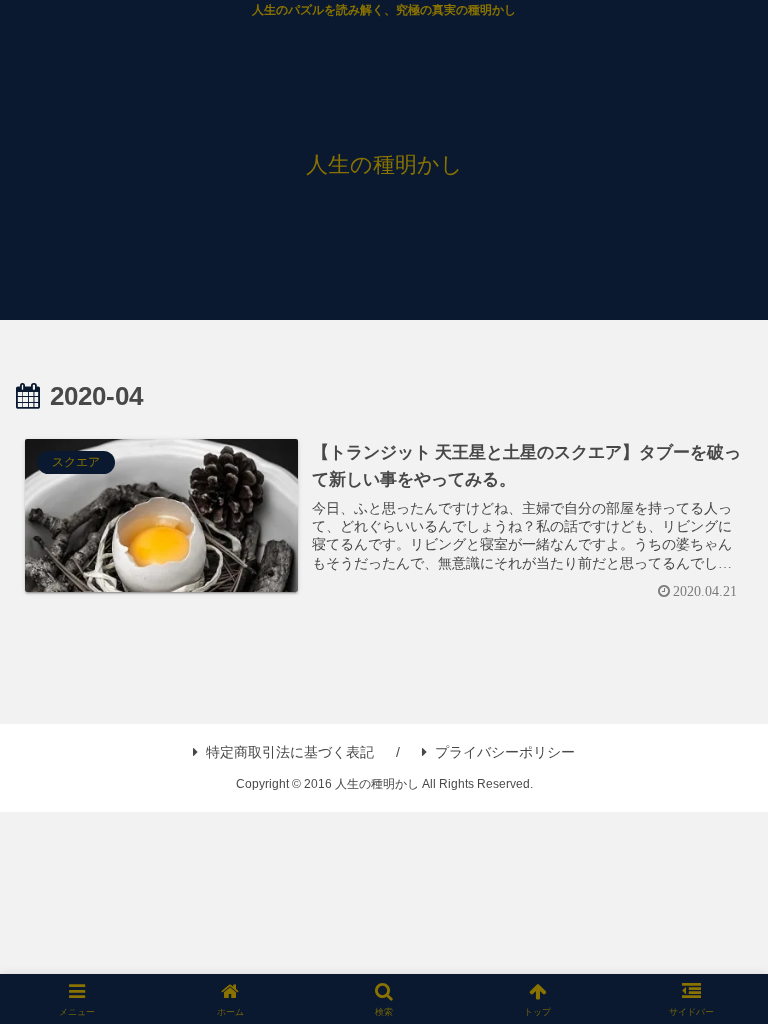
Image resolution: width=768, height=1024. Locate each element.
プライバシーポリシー (505, 752)
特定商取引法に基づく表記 (290, 752)
